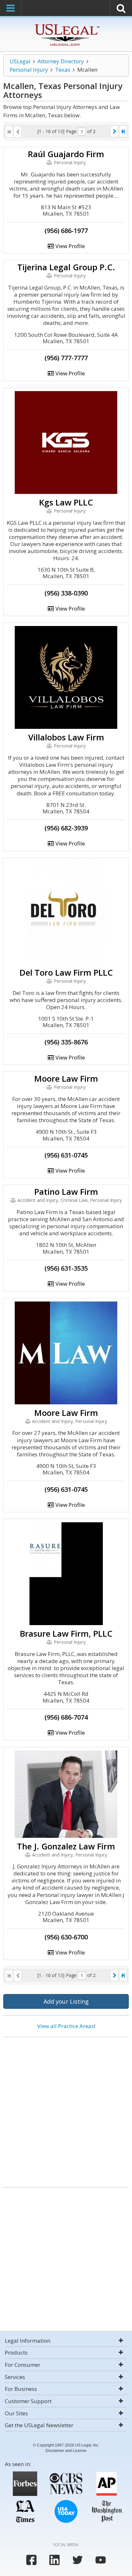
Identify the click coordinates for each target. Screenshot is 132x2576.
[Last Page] (123, 131)
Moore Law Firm (66, 1078)
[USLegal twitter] (78, 2560)
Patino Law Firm (66, 1192)
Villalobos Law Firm (66, 737)
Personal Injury (29, 70)
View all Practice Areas (66, 2026)
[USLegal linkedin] (54, 2560)
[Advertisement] (66, 2110)
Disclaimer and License (66, 2451)
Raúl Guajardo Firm (66, 154)
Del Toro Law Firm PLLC (66, 972)
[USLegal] (66, 25)
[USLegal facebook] (31, 2560)
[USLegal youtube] (101, 2560)
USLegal (20, 61)
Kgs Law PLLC (66, 502)
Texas (63, 70)
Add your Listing (66, 2001)
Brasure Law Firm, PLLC (66, 1633)
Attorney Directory (61, 61)
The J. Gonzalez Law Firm (66, 1846)
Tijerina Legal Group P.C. (66, 267)
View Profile (70, 246)
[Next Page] (114, 131)
